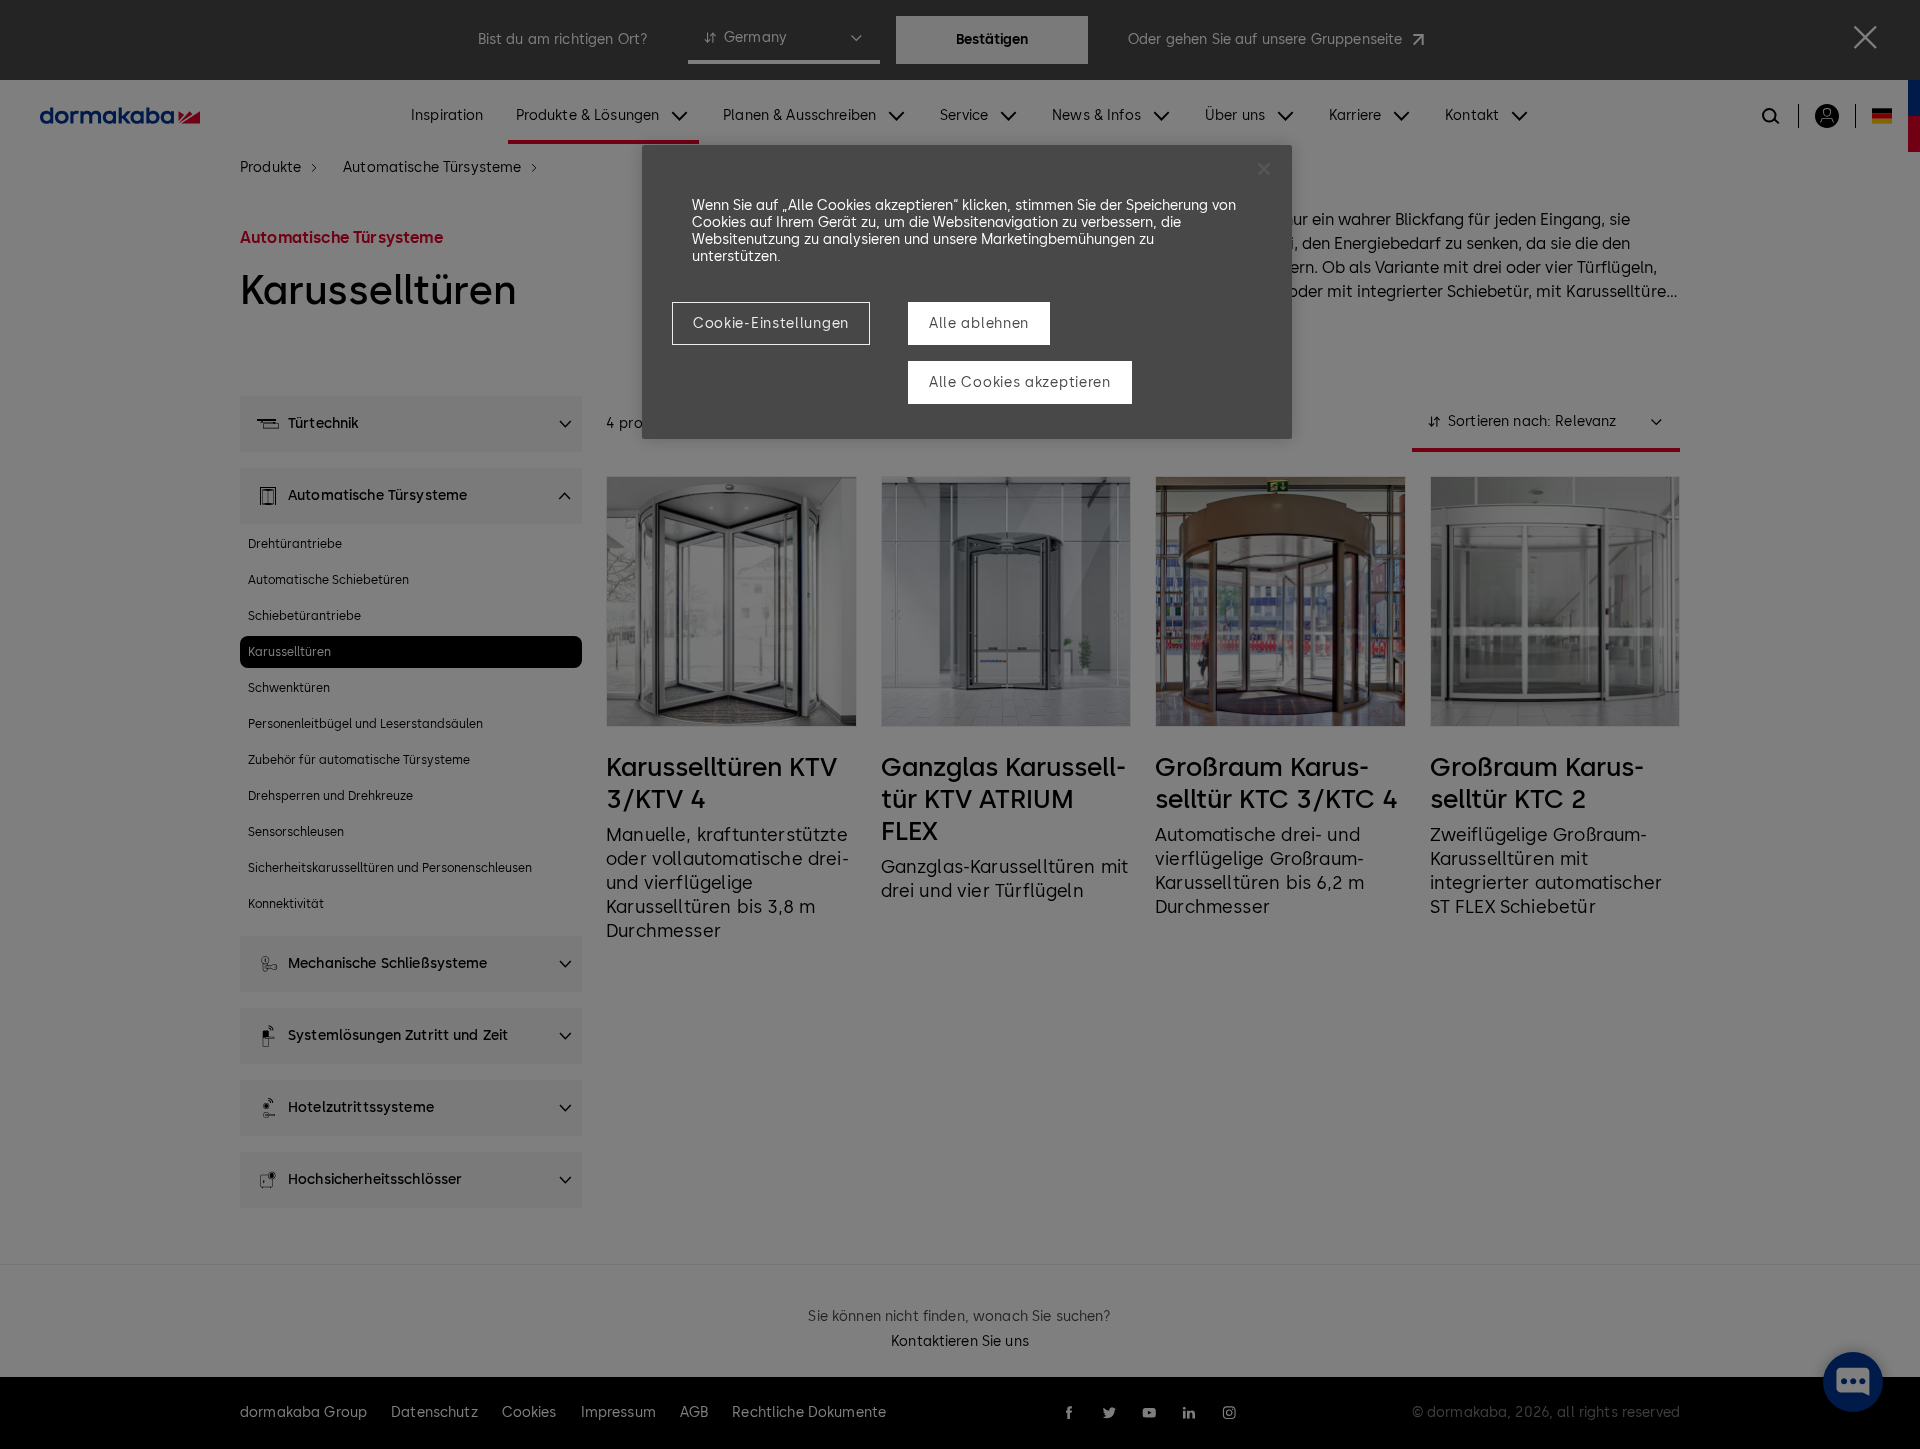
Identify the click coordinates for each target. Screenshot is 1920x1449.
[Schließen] (1264, 169)
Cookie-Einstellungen (771, 323)
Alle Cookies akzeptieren (1020, 382)
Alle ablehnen (979, 323)
